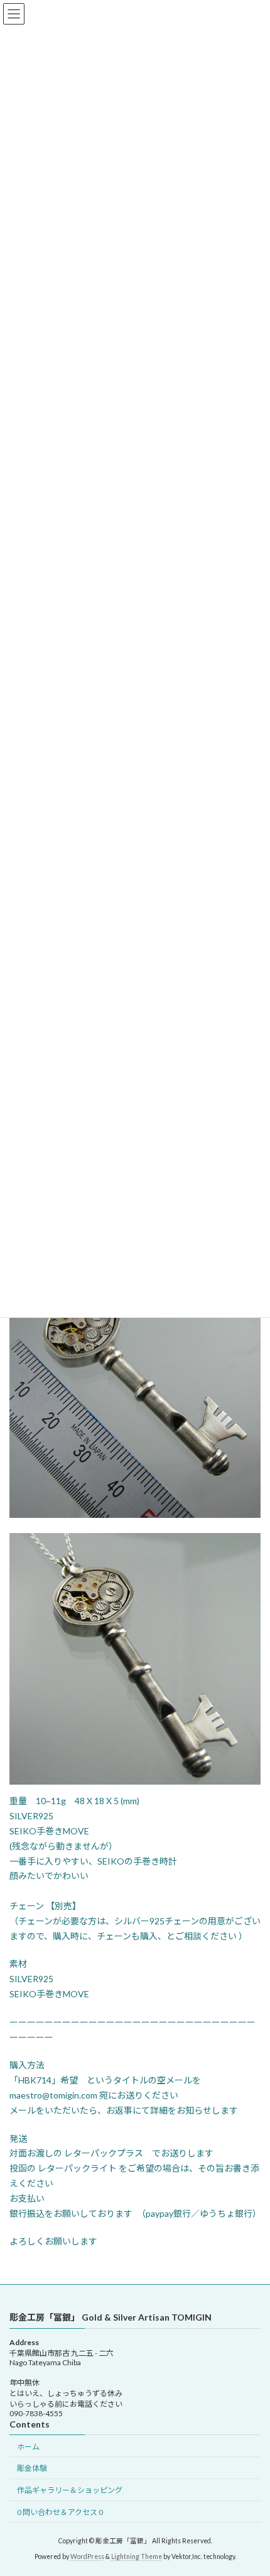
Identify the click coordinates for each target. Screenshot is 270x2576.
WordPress (87, 2556)
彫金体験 (32, 2469)
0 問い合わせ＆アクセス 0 (60, 2512)
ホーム (28, 2447)
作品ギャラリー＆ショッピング (70, 2490)
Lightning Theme (137, 2556)
